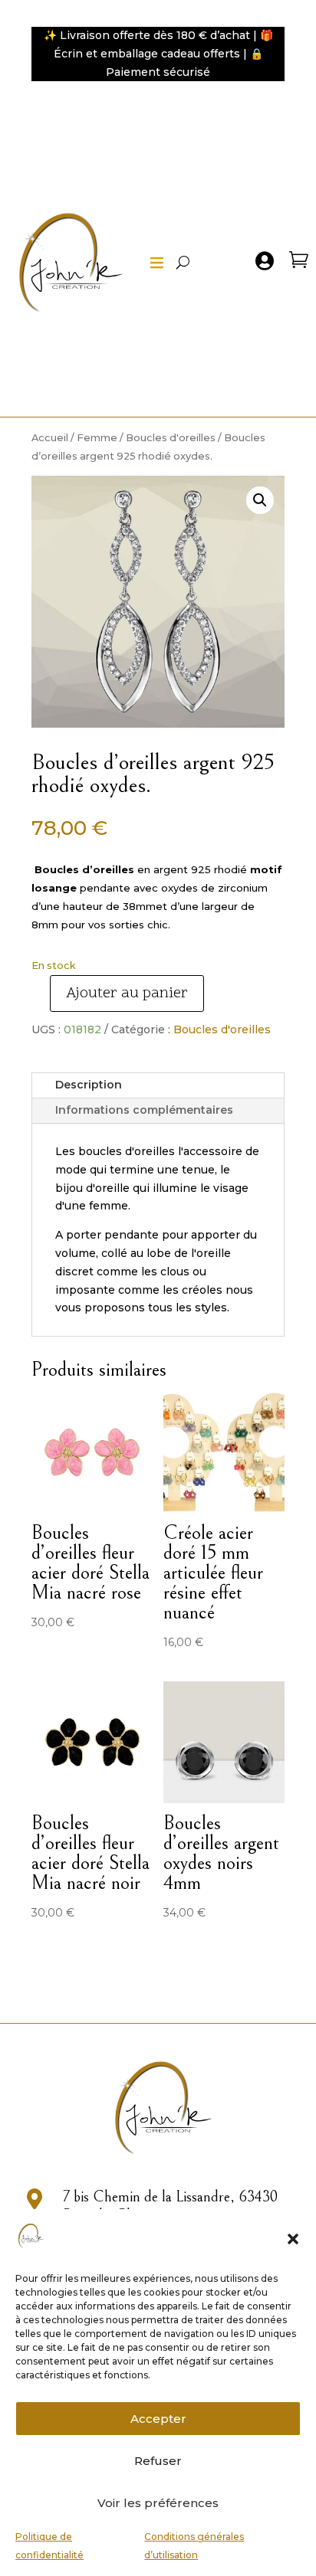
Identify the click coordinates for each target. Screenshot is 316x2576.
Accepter (158, 2419)
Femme (97, 438)
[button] (293, 2239)
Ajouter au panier (127, 993)
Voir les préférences (158, 2503)
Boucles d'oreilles (171, 438)
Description (89, 1085)
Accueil (50, 438)
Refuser (158, 2461)
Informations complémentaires (144, 1110)
